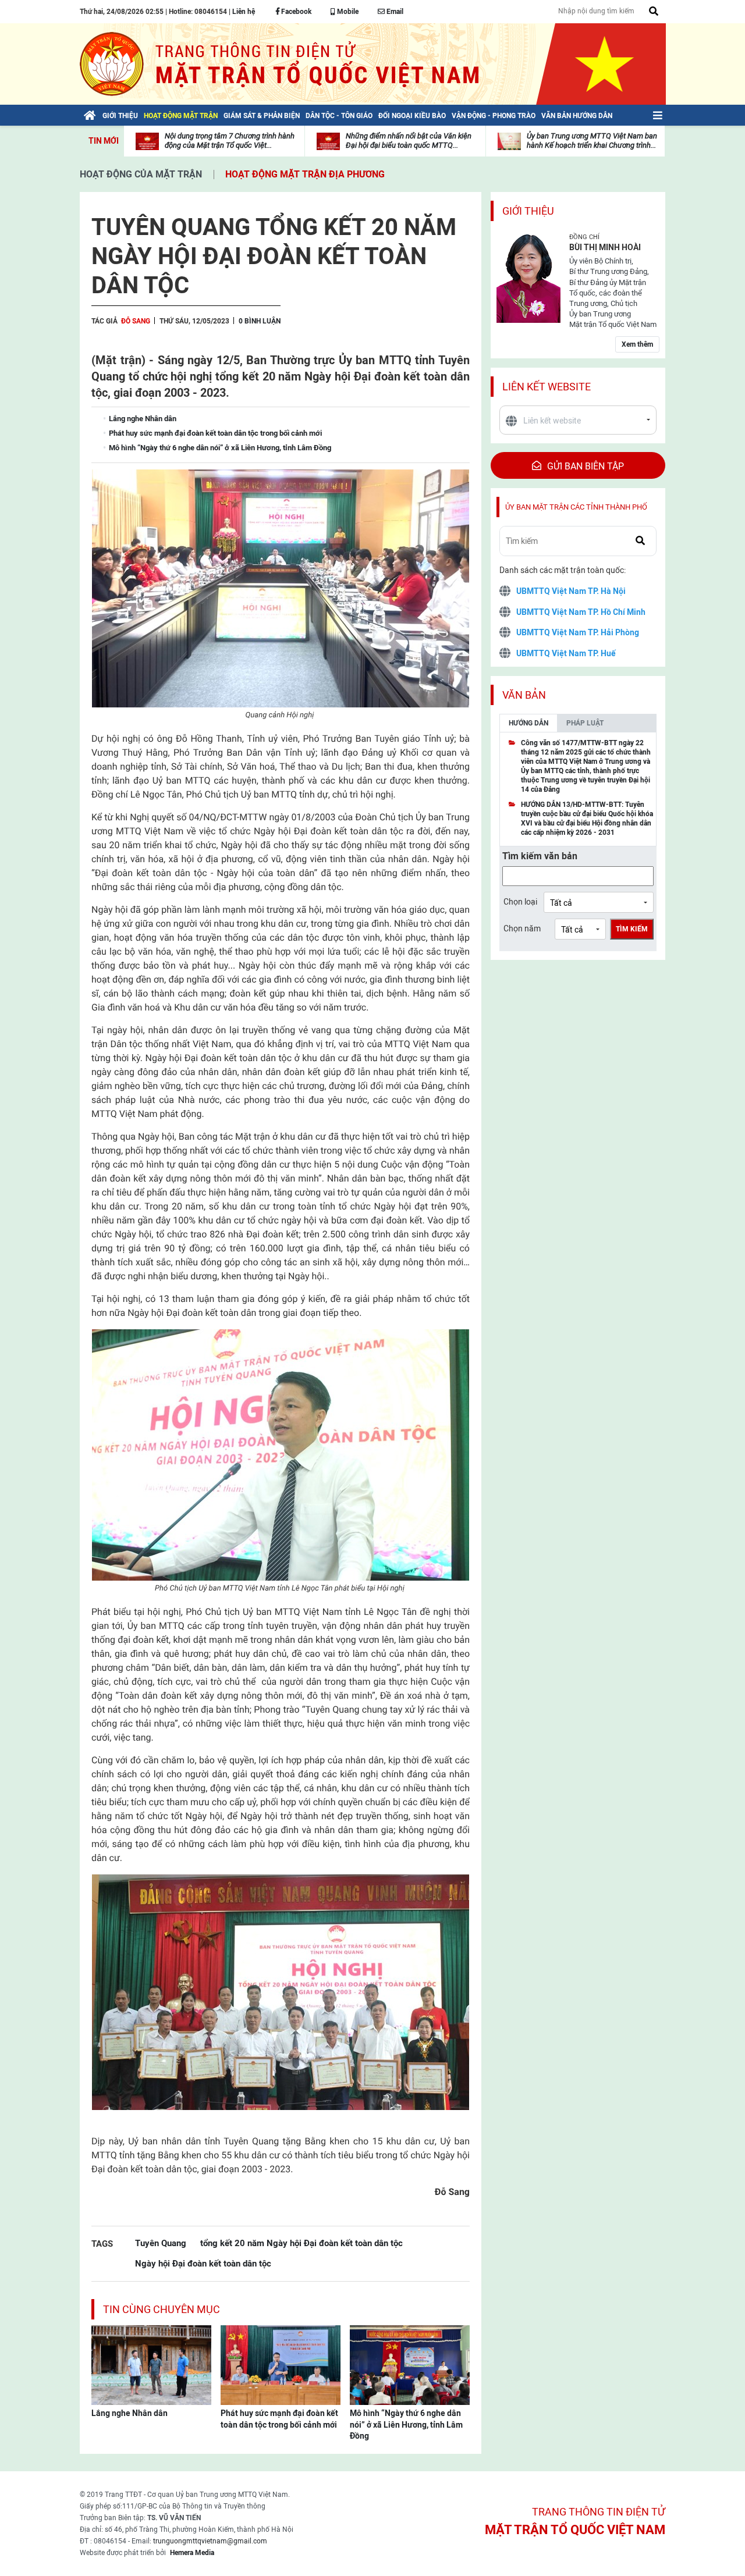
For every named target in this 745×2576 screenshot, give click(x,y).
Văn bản (524, 695)
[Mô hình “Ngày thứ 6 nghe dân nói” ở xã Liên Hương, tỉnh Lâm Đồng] (410, 2364)
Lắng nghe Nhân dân (130, 2413)
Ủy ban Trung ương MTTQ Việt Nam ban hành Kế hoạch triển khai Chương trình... (592, 140)
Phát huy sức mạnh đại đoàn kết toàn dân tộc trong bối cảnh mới (279, 2419)
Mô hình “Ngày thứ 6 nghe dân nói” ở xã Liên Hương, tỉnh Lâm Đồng (406, 2424)
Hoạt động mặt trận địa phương (305, 174)
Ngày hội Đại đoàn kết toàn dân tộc (203, 2263)
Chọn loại (520, 902)
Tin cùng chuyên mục (162, 2309)
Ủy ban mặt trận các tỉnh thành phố (576, 507)
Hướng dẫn (528, 723)
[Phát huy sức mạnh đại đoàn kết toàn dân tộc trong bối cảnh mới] (281, 2364)
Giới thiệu (528, 211)
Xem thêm (637, 344)
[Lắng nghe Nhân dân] (151, 2364)
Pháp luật (585, 723)
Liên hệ (244, 12)
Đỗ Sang (136, 321)
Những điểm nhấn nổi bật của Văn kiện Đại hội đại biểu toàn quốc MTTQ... (409, 140)
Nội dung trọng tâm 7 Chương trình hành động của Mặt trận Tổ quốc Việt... (230, 140)
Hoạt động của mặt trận (141, 174)
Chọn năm (522, 928)
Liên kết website (547, 387)
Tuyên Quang (161, 2243)
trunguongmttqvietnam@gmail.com (210, 2541)
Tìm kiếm (632, 929)
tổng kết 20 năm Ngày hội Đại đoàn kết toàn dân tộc (301, 2243)
